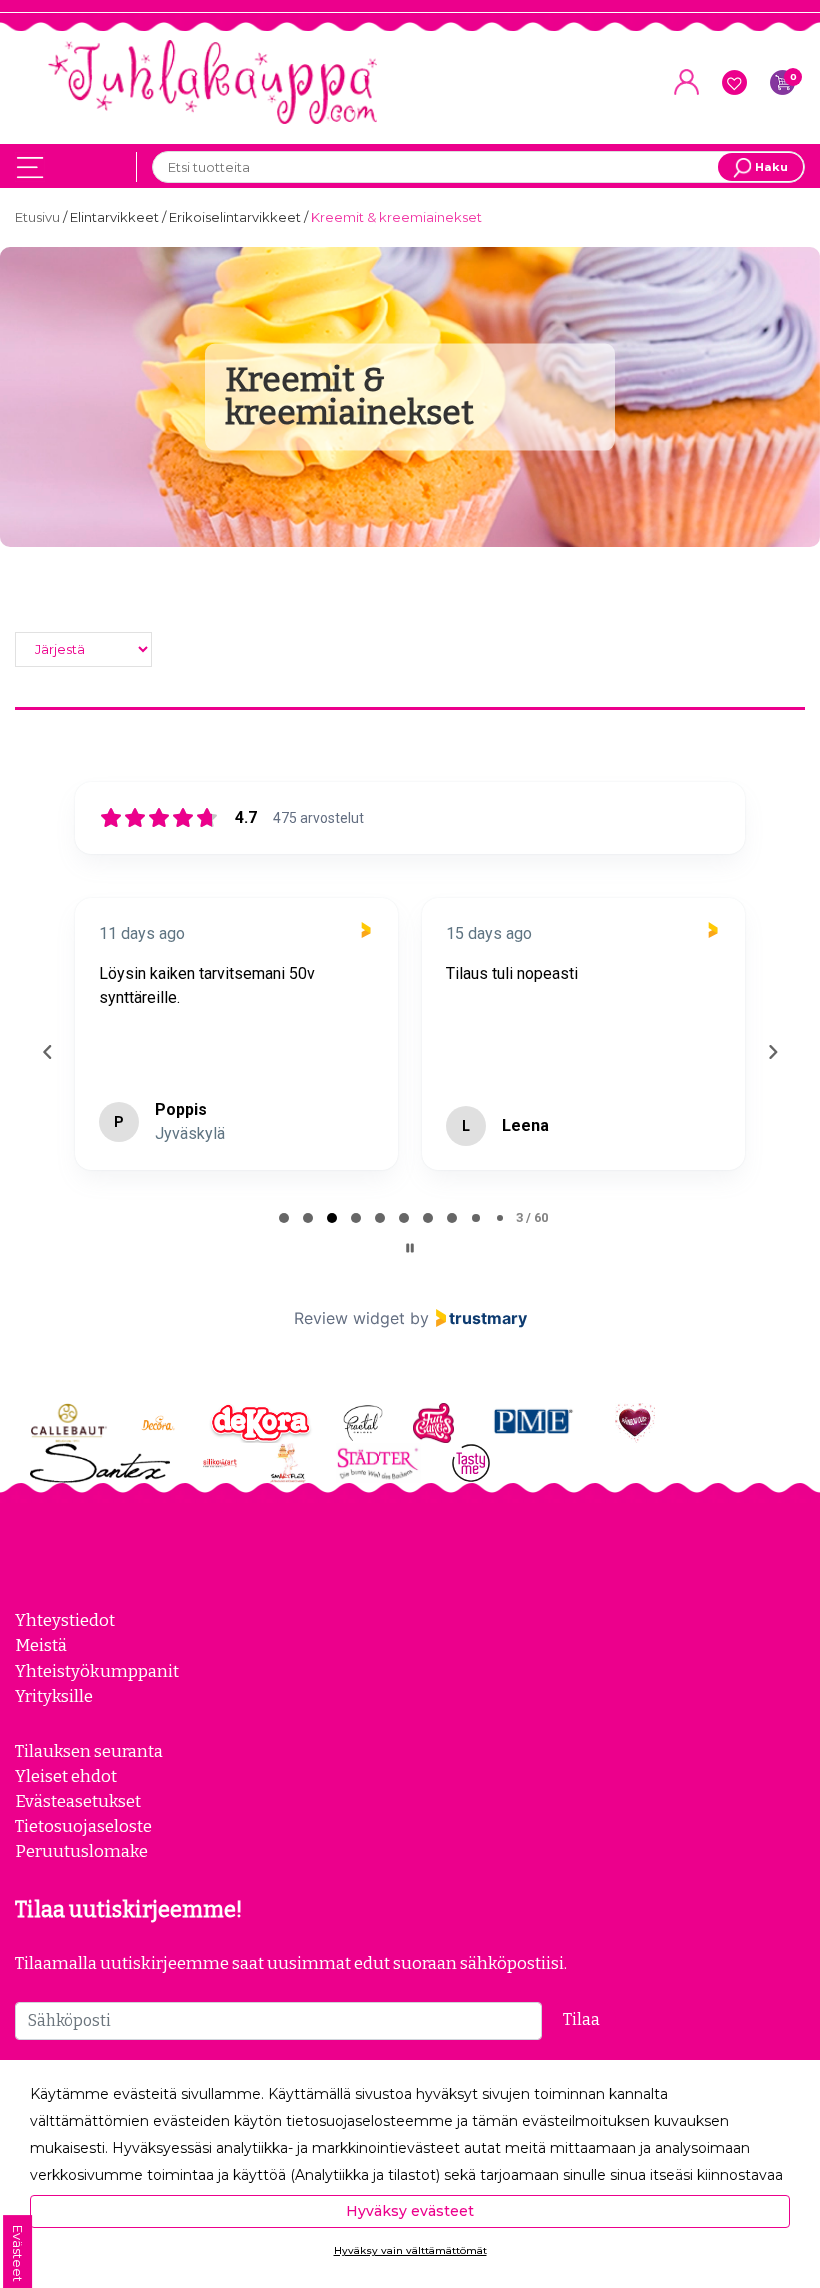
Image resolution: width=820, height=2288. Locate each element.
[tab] (284, 1218)
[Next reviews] (772, 1052)
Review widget (349, 1318)
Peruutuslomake (81, 1851)
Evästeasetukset (78, 1801)
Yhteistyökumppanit (97, 1671)
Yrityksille (54, 1696)
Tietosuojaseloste (83, 1826)
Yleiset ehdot (66, 1776)
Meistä (41, 1645)
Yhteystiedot (65, 1620)
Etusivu (39, 217)
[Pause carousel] (410, 1248)
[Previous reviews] (47, 1052)
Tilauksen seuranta (89, 1751)
